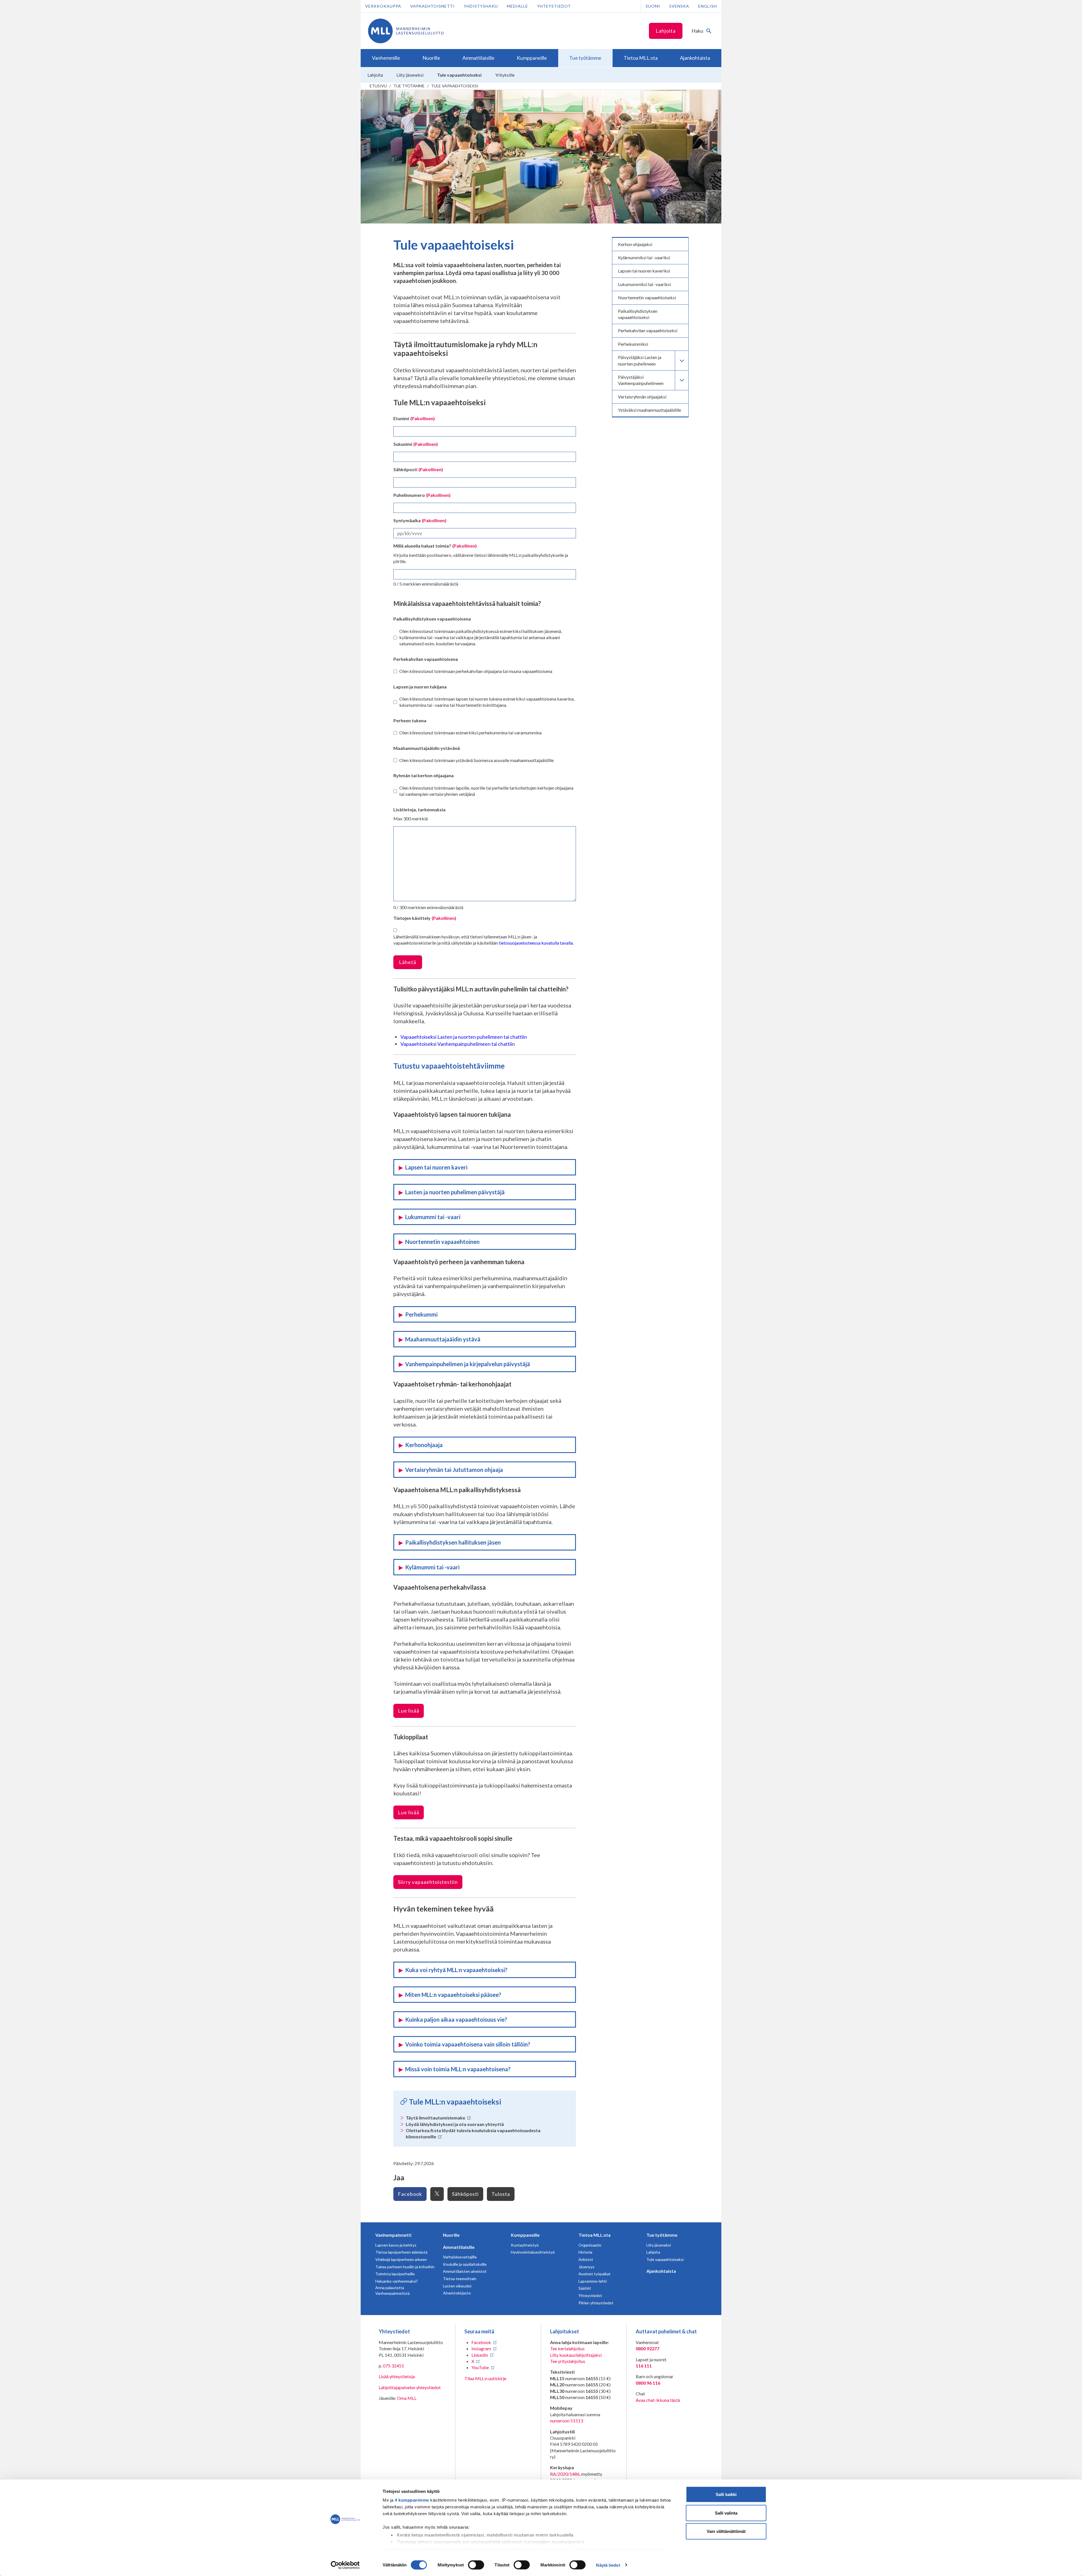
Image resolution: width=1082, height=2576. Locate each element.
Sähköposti (418, 469)
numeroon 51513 (567, 2421)
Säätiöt (585, 2288)
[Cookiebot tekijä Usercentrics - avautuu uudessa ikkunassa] (345, 2565)
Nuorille (451, 2235)
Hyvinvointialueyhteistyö (533, 2252)
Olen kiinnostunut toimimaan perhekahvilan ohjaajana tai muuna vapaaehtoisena (476, 671)
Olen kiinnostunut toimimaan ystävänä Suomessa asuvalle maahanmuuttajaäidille (476, 760)
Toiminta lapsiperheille (395, 2274)
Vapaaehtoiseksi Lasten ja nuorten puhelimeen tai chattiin (464, 1037)
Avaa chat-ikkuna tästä (658, 2400)
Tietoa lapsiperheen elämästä (401, 2252)
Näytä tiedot (608, 2565)
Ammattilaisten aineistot (465, 2271)
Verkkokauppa (383, 6)
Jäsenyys (587, 2267)
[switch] (476, 2565)
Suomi (653, 6)
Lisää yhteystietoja (397, 2376)
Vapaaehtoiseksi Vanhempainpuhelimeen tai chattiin (458, 1044)
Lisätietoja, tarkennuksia (419, 809)
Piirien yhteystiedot (596, 2303)
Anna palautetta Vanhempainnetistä (393, 2290)
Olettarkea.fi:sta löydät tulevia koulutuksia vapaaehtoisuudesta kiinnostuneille (473, 2133)
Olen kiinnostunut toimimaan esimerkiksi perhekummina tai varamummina (470, 733)
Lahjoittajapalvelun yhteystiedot (410, 2387)
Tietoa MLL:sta (595, 2235)
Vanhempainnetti (393, 2235)
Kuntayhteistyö (525, 2245)
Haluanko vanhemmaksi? (397, 2281)
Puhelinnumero (422, 495)
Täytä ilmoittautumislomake (436, 2118)
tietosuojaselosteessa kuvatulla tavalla (536, 943)
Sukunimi (416, 444)
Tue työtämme (409, 86)
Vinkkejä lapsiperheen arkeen (401, 2259)
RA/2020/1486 (565, 2474)
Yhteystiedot (554, 6)
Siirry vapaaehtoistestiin (428, 1882)
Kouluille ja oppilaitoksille (465, 2264)
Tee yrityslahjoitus (568, 2361)
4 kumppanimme (412, 2500)
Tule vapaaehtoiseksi (455, 86)
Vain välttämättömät (726, 2531)
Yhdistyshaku (481, 6)
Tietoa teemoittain (460, 2279)
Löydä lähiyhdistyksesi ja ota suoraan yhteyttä (455, 2124)
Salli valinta (726, 2513)
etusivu (378, 86)
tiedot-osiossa (559, 2549)
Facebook (410, 2194)
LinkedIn (480, 2355)
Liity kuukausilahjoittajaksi (576, 2355)
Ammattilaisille (459, 2247)
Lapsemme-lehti (593, 2281)
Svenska (679, 6)
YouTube (480, 2367)
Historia (585, 2252)
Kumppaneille (525, 2235)
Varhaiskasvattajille (460, 2257)
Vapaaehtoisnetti (433, 6)
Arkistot (586, 2259)
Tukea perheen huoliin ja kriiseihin (405, 2267)
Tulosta (501, 2194)
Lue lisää (409, 1711)
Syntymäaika (420, 520)
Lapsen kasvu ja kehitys (396, 2245)
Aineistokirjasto (457, 2293)
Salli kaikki (726, 2494)
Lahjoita (666, 31)
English (708, 6)
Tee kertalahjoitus (567, 2348)
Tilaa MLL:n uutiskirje (485, 2378)
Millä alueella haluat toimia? (435, 546)
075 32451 (393, 2366)
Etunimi (414, 418)
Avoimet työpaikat (595, 2274)
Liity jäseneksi (659, 2245)
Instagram (481, 2348)
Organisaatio (590, 2245)
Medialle (517, 6)
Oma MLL (407, 2398)
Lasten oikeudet (457, 2286)
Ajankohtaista (661, 2271)
